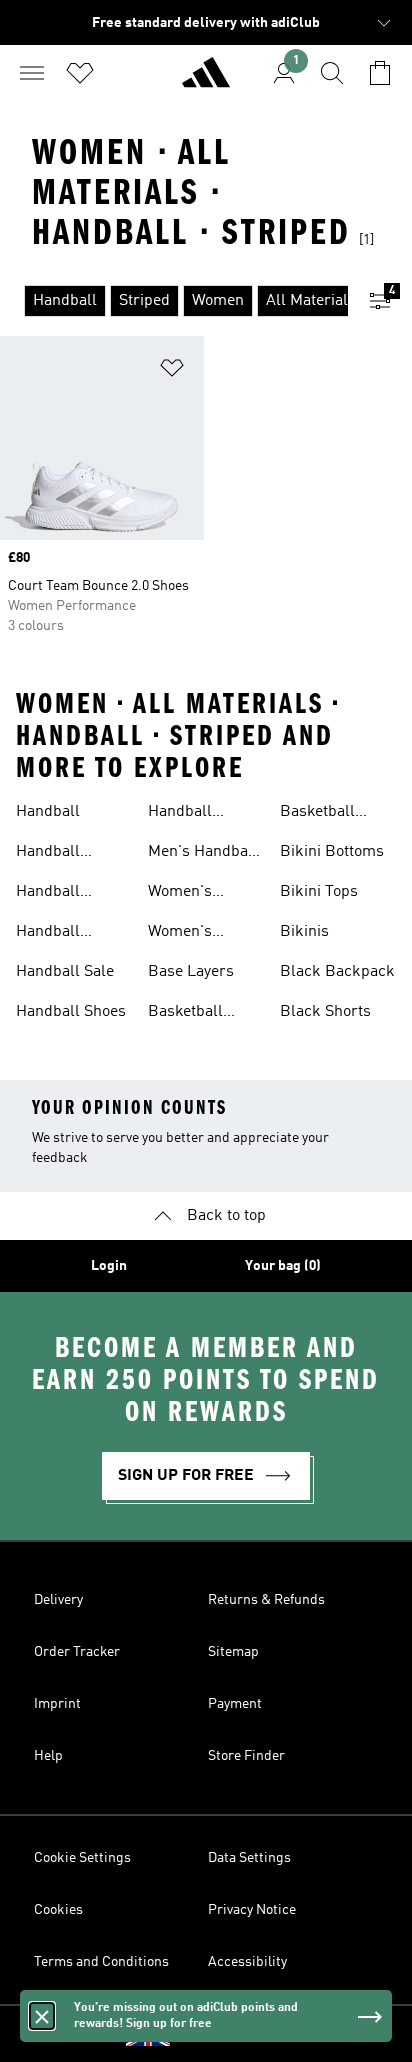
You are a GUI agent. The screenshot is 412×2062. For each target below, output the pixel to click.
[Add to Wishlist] (172, 371)
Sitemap (233, 1652)
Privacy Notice (252, 1910)
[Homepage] (206, 81)
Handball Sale (65, 972)
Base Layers (191, 972)
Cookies (58, 1910)
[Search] (332, 73)
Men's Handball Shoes (203, 854)
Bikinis (304, 932)
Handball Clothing (48, 894)
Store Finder (246, 1756)
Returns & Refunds (266, 1600)
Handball (48, 812)
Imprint (57, 1704)
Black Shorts (325, 1012)
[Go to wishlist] (80, 73)
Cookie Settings (82, 1858)
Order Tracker (77, 1652)
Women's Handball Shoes (203, 934)
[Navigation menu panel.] (32, 73)
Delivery (58, 1600)
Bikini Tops (319, 892)
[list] (174, 301)
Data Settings (249, 1858)
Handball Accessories (58, 854)
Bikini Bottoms (332, 852)
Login (109, 1266)
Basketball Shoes (185, 1014)
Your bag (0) (283, 1266)
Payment (235, 1704)
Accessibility (247, 1962)
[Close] (42, 2016)
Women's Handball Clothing (180, 894)
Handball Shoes (71, 1012)
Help (48, 1756)
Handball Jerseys (48, 934)
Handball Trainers (180, 814)
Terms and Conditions (101, 1962)
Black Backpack (337, 972)
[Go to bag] (380, 73)
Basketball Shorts (317, 814)
